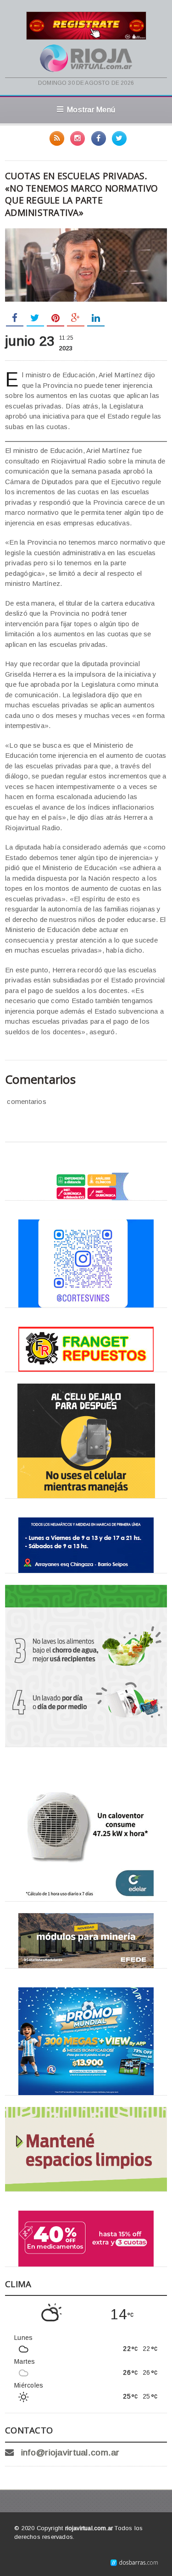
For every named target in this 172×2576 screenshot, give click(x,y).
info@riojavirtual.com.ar (70, 2452)
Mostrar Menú (91, 110)
